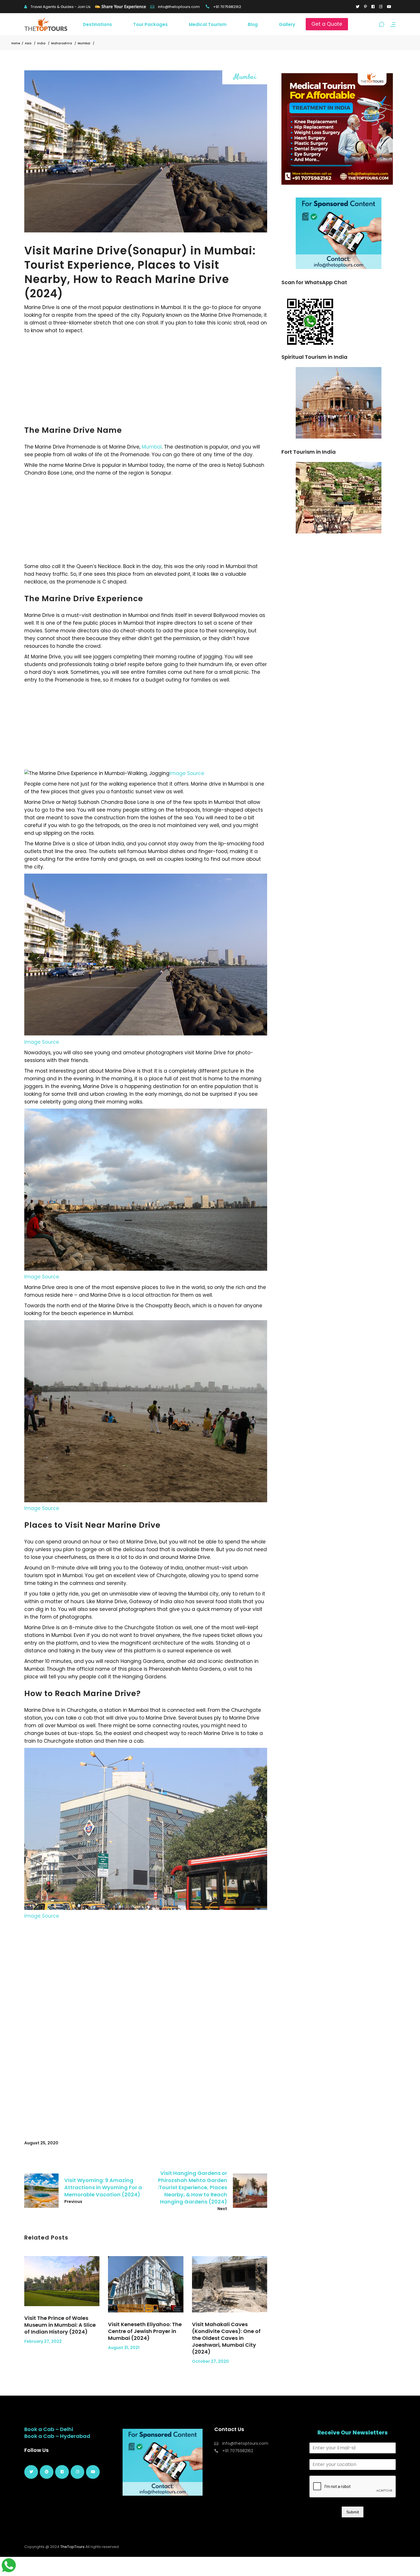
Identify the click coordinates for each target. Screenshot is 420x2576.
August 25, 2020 (41, 2143)
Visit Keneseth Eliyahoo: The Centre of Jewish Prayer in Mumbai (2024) (145, 2331)
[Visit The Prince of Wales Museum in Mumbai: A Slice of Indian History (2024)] (62, 2281)
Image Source (187, 773)
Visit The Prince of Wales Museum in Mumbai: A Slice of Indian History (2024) (60, 2325)
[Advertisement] (146, 377)
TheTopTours (72, 2547)
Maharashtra (62, 43)
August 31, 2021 (124, 2348)
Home (16, 43)
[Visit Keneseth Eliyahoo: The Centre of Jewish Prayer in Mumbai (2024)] (146, 2284)
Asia (28, 43)
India (41, 43)
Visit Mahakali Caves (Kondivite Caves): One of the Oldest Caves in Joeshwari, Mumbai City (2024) (226, 2338)
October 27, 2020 (210, 2361)
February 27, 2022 (43, 2341)
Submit (353, 2512)
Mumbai (84, 43)
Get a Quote (327, 24)
